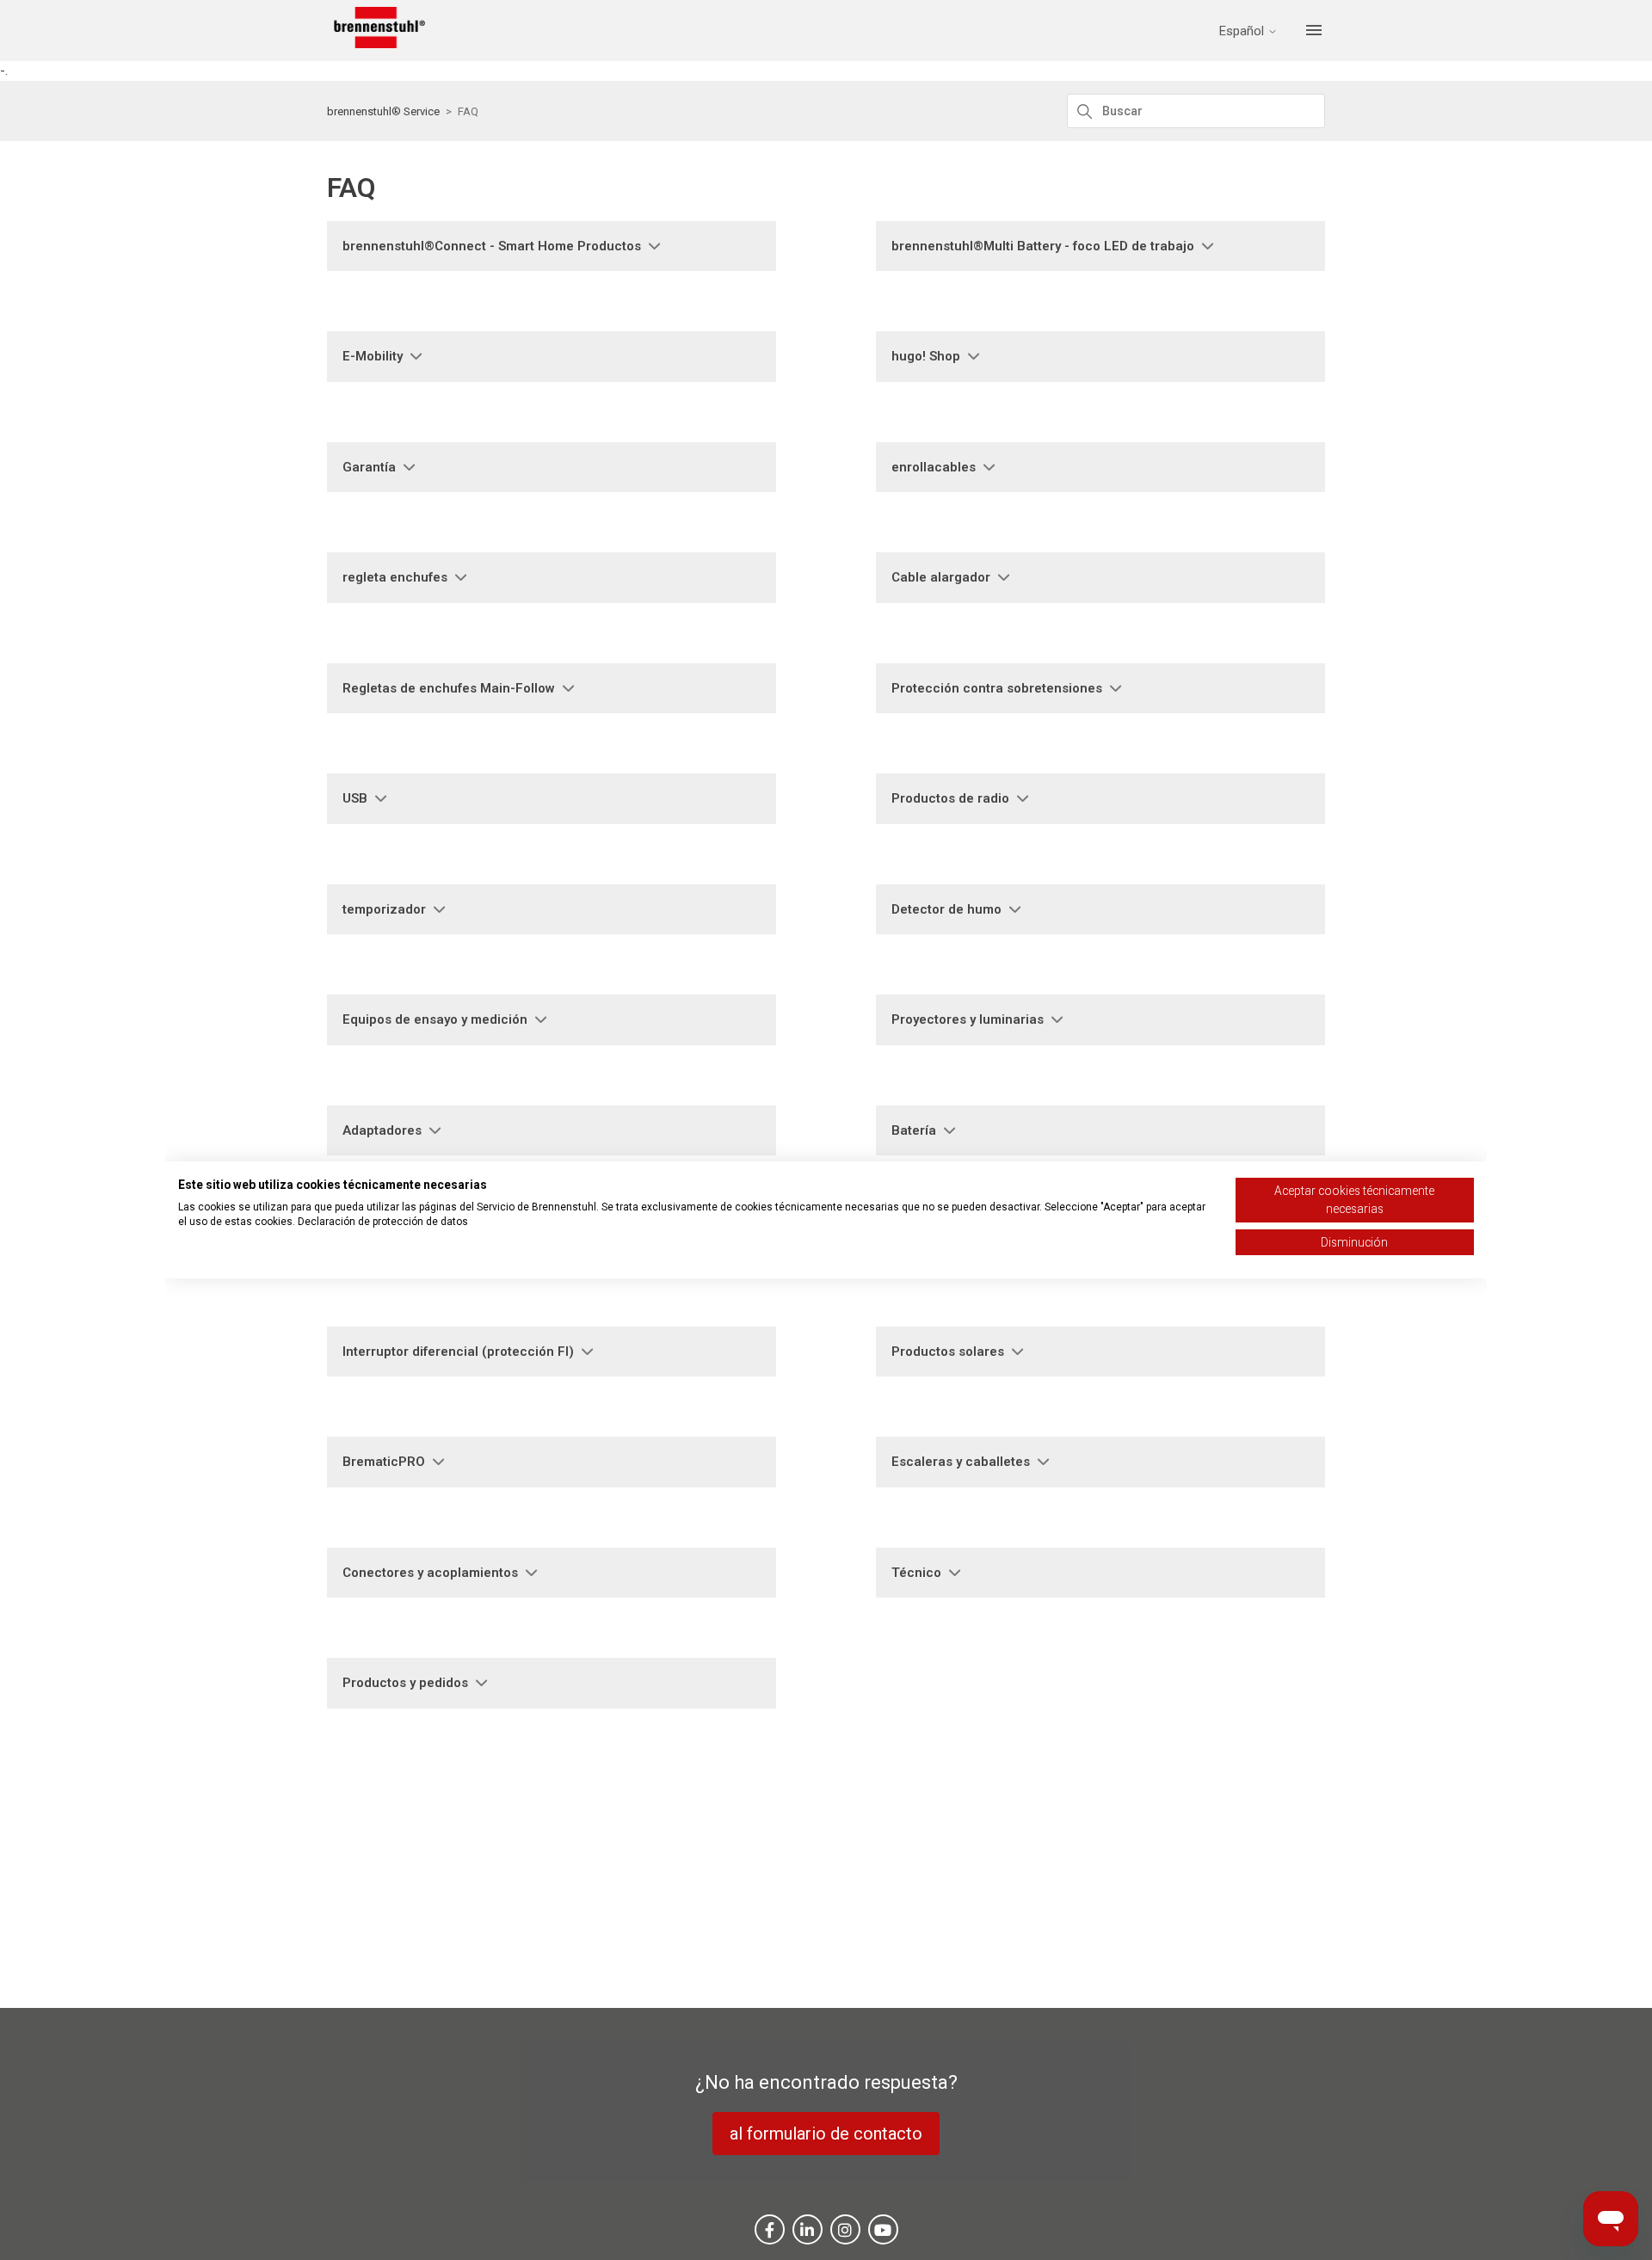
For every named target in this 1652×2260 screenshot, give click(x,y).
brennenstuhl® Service (383, 111)
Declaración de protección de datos (383, 1222)
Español (1243, 31)
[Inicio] (376, 44)
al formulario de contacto (826, 2134)
